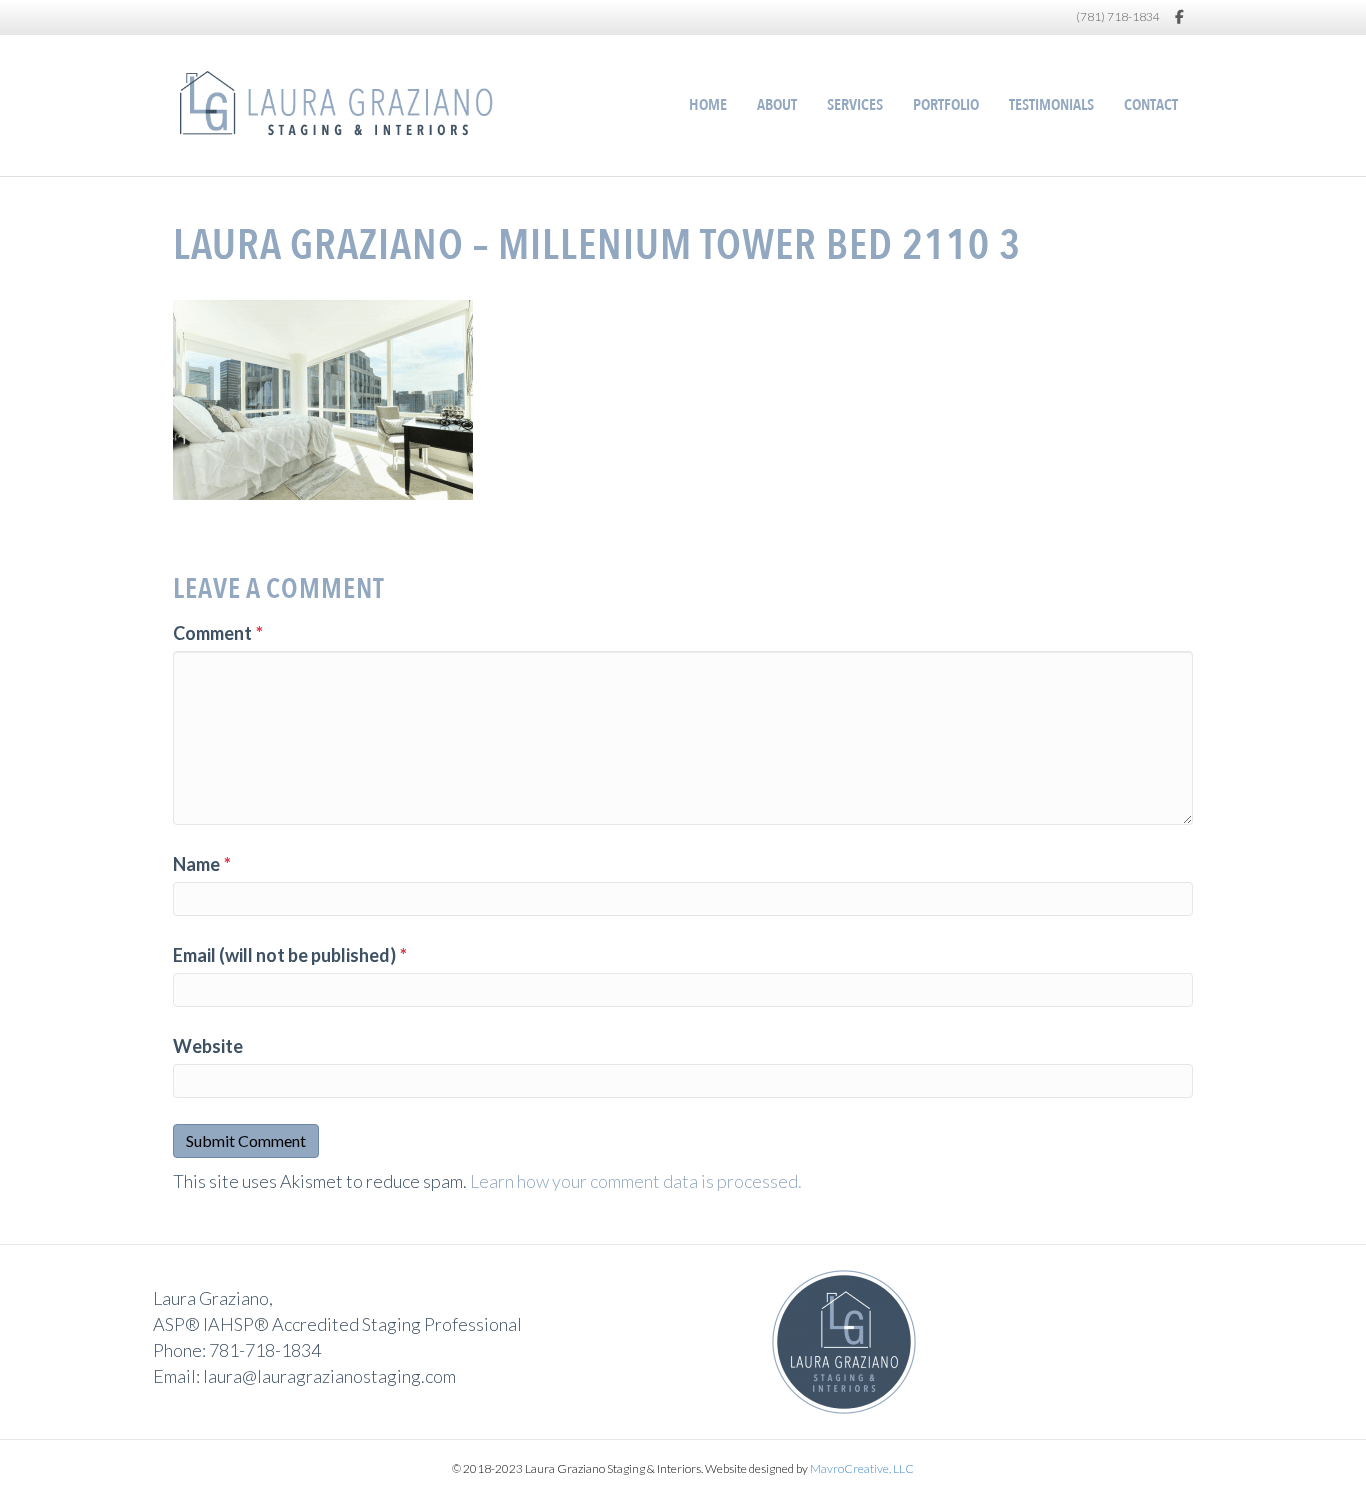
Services (855, 105)
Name (202, 864)
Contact (1151, 105)
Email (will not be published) (290, 955)
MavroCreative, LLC (862, 1468)
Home (708, 105)
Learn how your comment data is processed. (636, 1181)
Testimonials (1051, 105)
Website (208, 1046)
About (777, 105)
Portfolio (946, 105)
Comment (218, 633)
